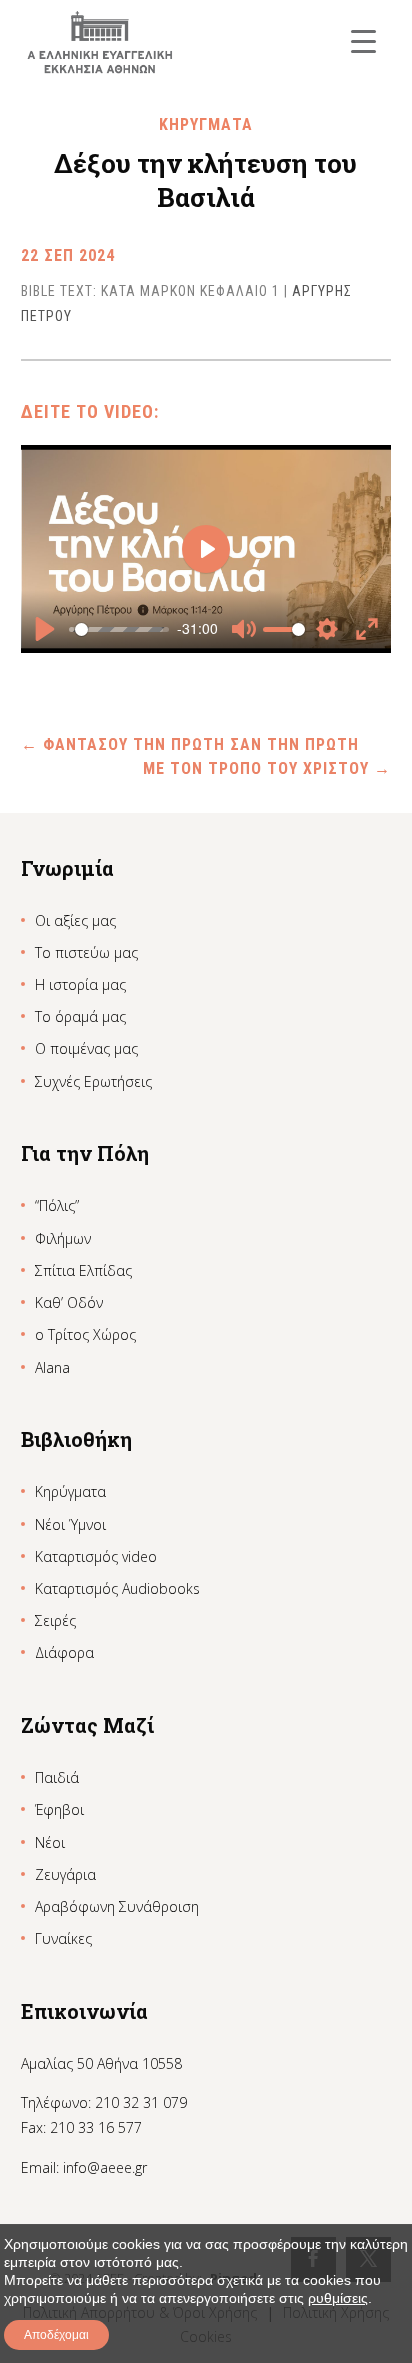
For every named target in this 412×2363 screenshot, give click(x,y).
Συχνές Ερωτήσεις (93, 1081)
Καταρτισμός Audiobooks (117, 1588)
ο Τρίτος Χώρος (85, 1334)
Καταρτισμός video (96, 1556)
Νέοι (50, 1842)
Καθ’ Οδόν (69, 1302)
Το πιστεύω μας (86, 952)
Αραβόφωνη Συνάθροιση (117, 1906)
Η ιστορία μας (80, 984)
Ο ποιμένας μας (86, 1048)
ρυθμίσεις (338, 2298)
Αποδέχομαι (56, 2335)
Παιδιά (57, 1777)
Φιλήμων (63, 1238)
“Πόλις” (57, 1205)
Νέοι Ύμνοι (70, 1524)
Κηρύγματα (70, 1491)
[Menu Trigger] (363, 40)
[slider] (119, 629)
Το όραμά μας (80, 1016)
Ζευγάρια (65, 1874)
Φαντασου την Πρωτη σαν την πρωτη (190, 744)
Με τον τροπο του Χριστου (267, 768)
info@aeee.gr (105, 2167)
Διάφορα (64, 1652)
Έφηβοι (59, 1809)
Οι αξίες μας (75, 920)
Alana (52, 1367)
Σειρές (55, 1620)
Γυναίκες (63, 1938)
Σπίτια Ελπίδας (83, 1270)
